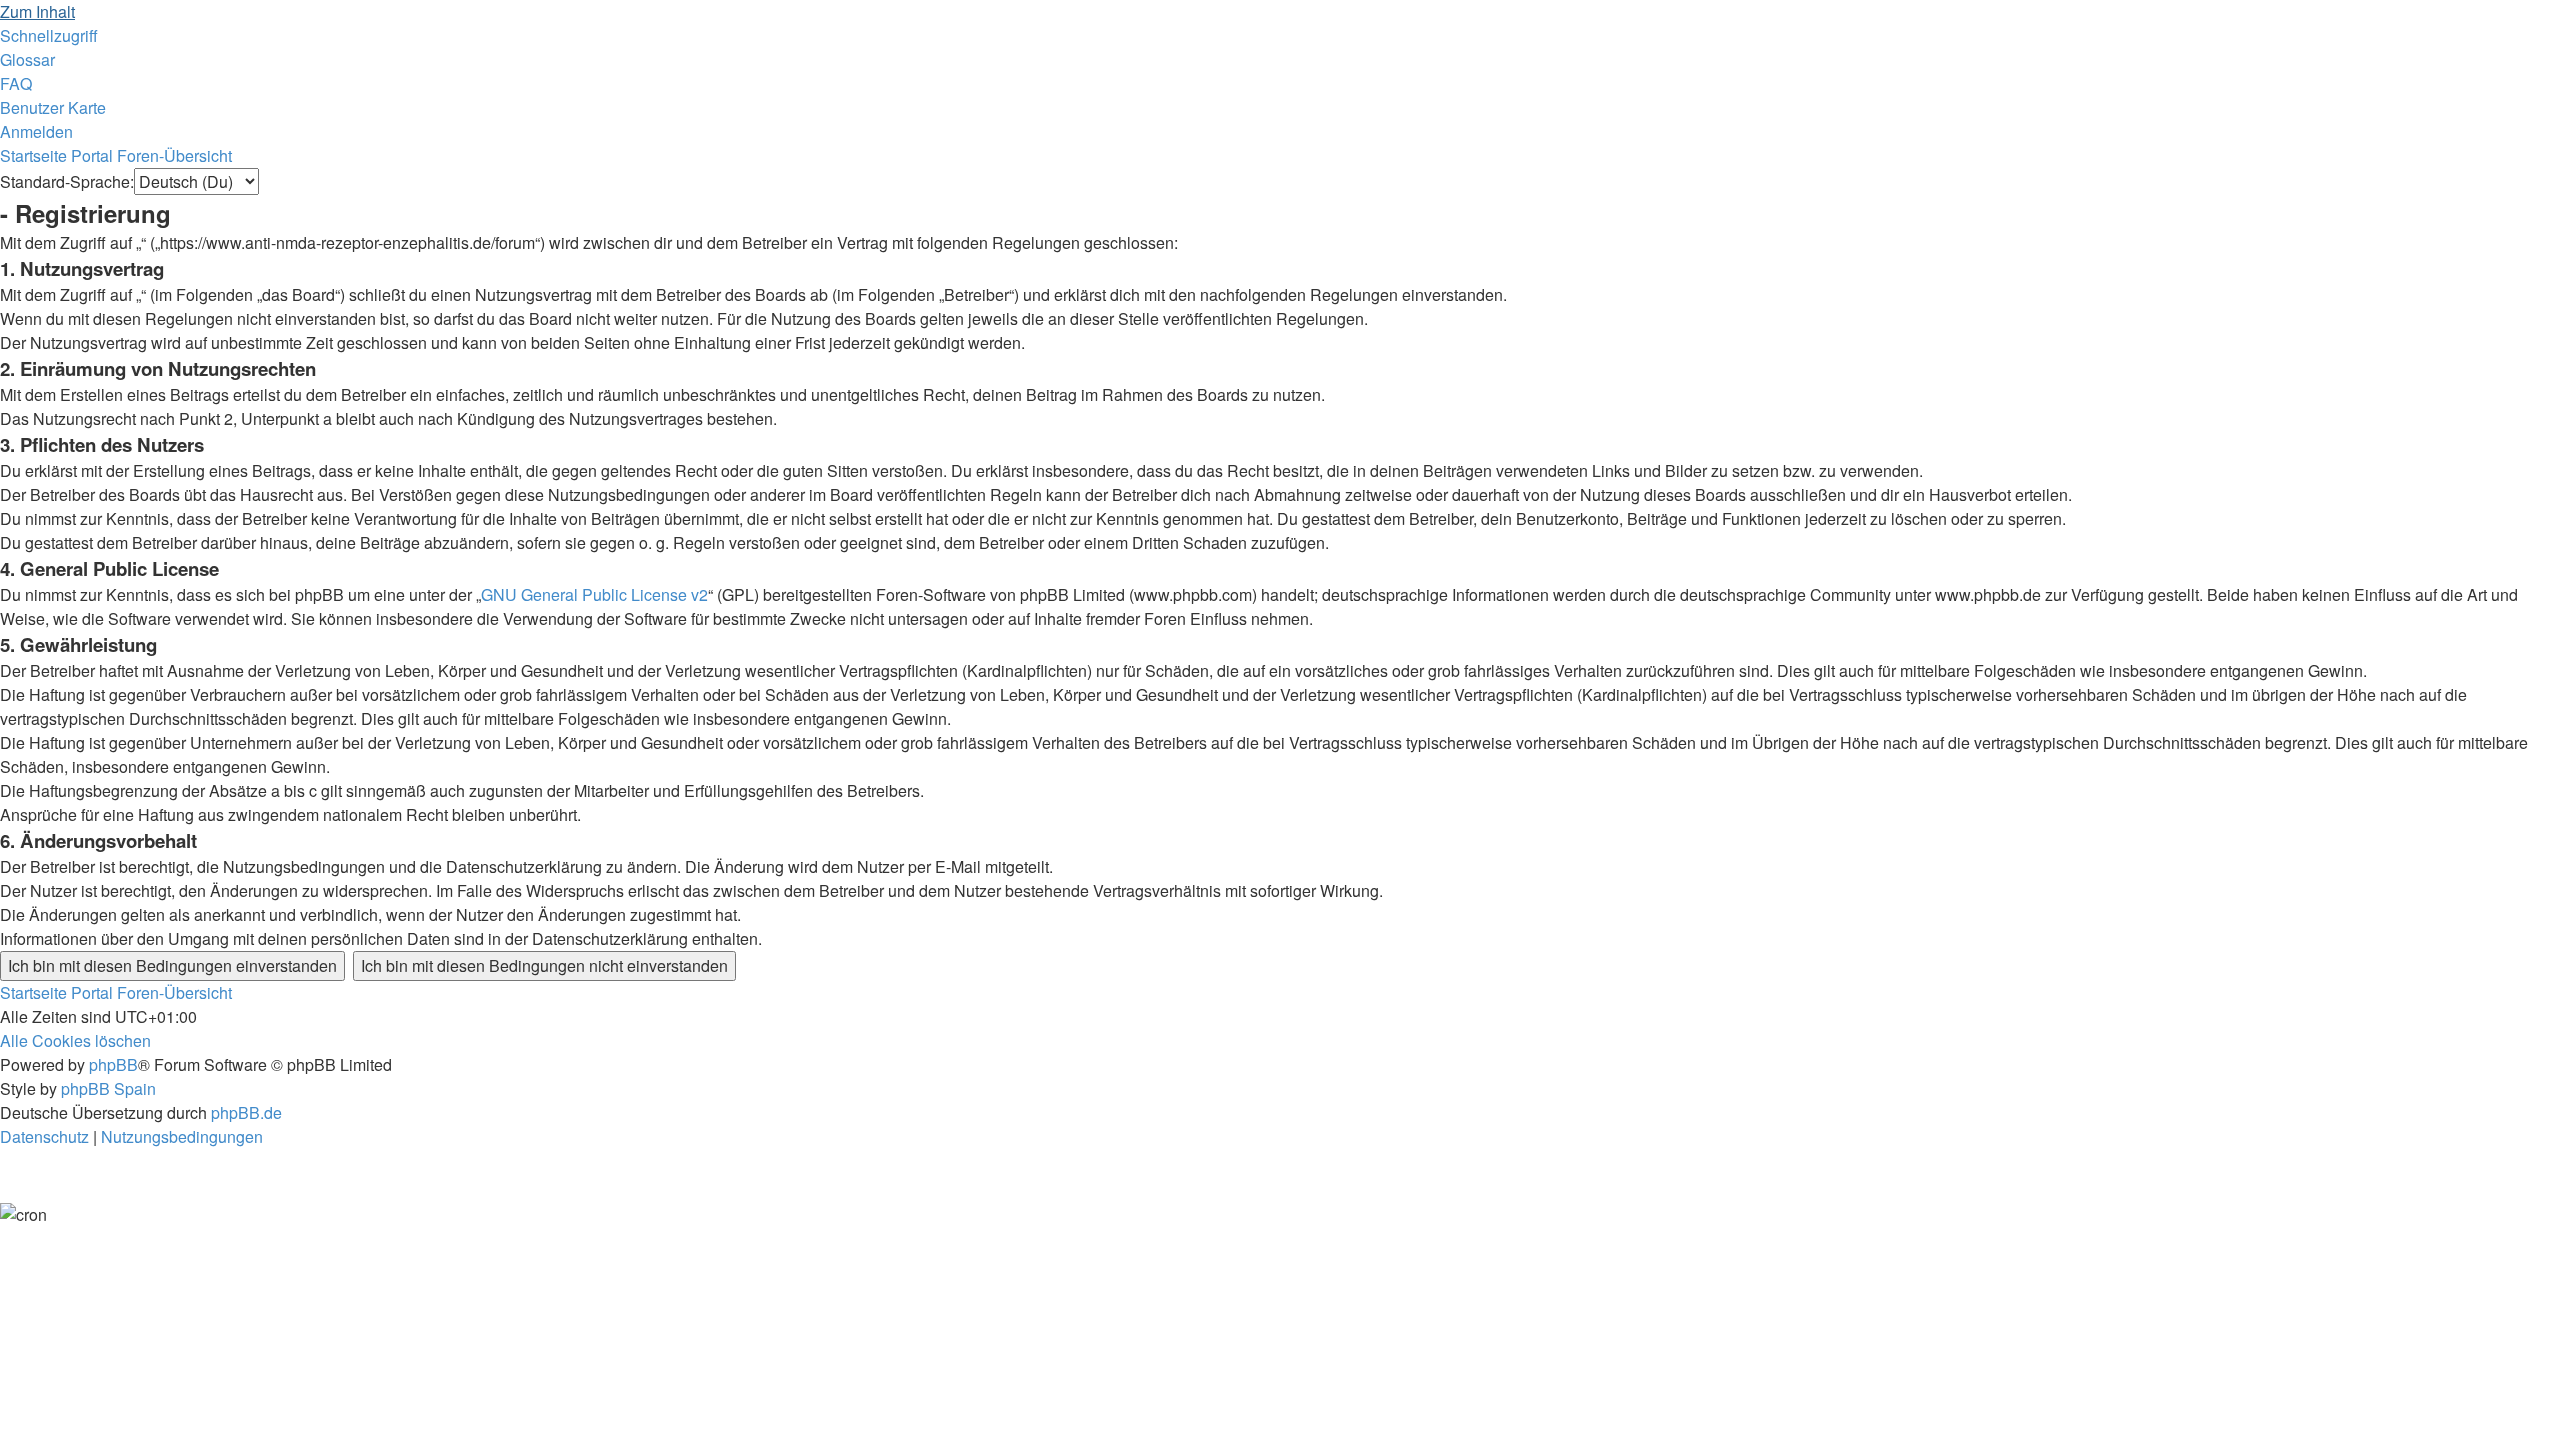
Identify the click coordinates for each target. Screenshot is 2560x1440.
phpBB (113, 1064)
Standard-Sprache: (67, 181)
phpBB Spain (108, 1088)
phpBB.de (246, 1112)
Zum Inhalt (37, 11)
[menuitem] (27, 59)
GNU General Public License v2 (594, 594)
